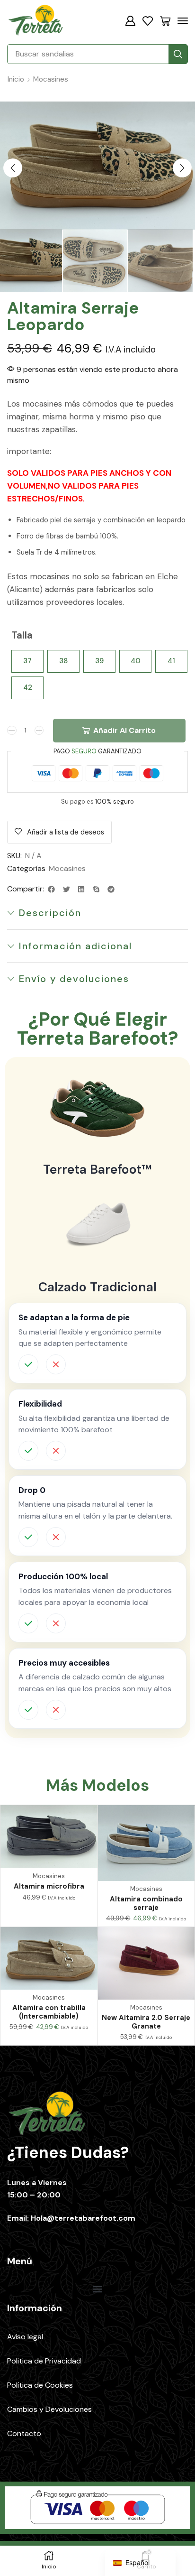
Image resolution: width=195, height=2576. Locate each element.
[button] (130, 21)
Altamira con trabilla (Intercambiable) (49, 2012)
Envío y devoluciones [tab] (74, 979)
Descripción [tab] (50, 913)
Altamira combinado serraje (146, 1903)
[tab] (97, 913)
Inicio (16, 79)
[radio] (27, 661)
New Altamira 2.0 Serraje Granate (146, 2022)
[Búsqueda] (178, 54)
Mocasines (51, 79)
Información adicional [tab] (75, 946)
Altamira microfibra (49, 1886)
